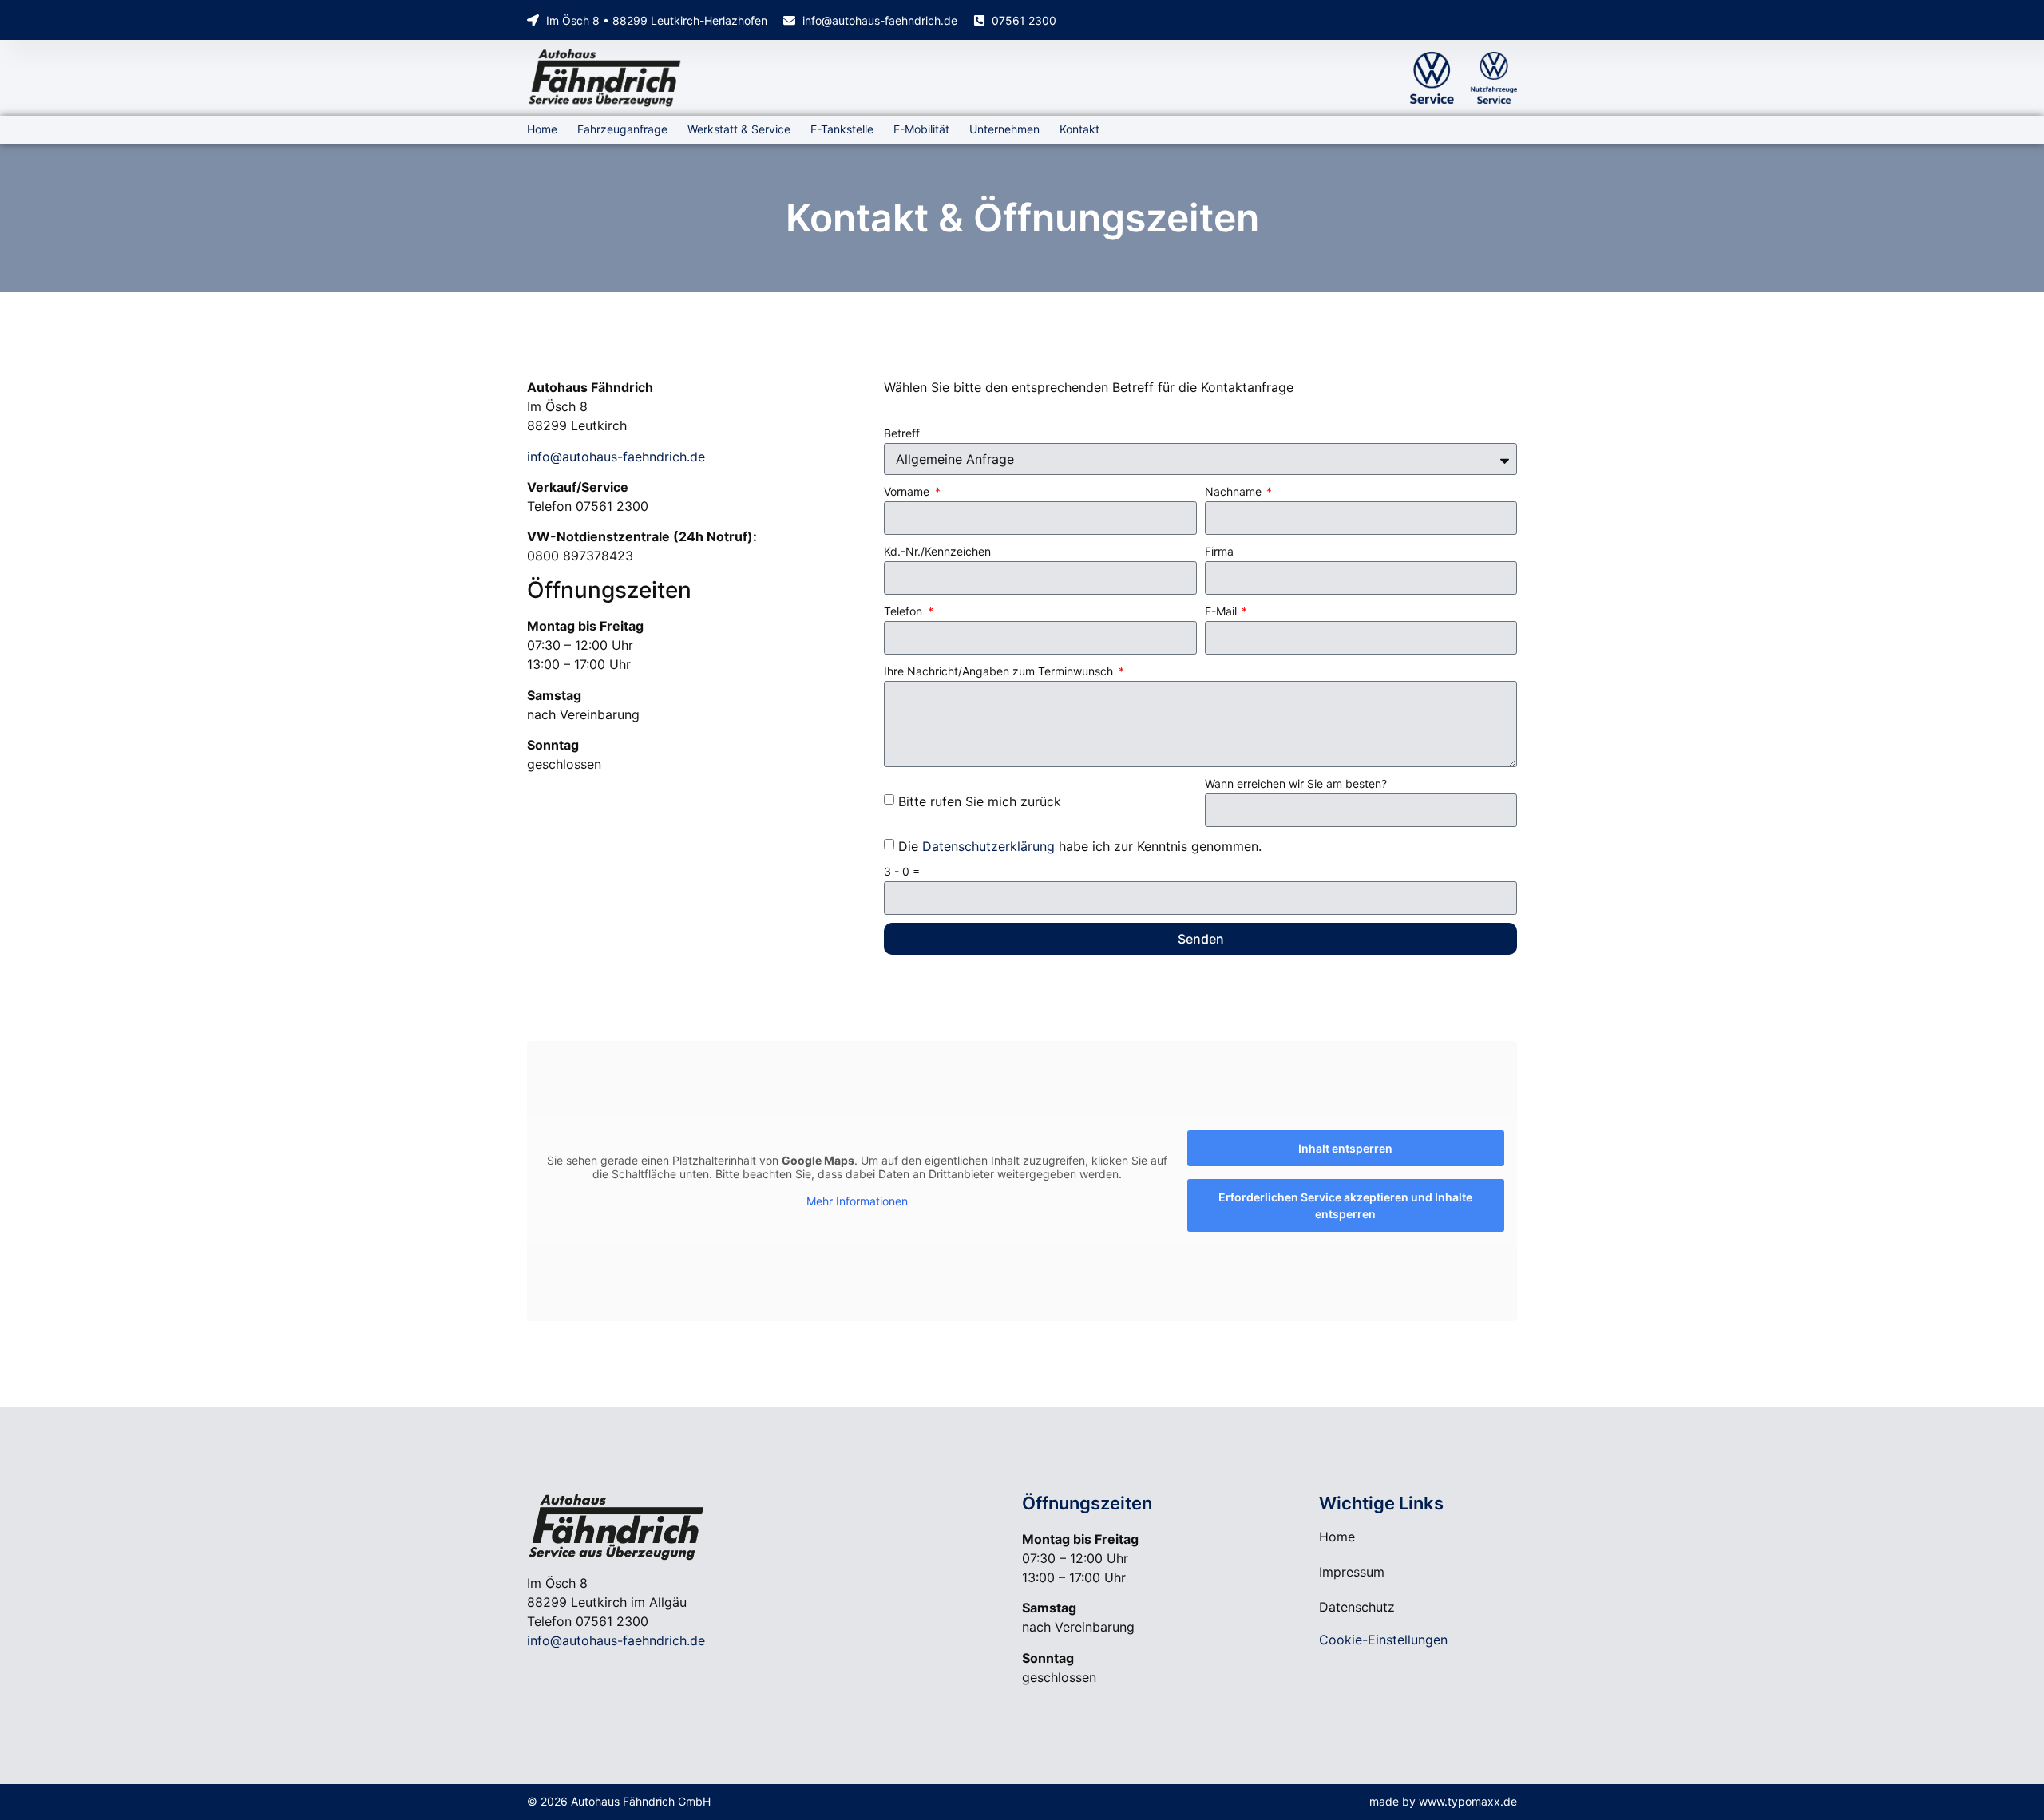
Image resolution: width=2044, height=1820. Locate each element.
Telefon (905, 611)
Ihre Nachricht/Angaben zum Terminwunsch (1000, 671)
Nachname (1235, 491)
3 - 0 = (902, 871)
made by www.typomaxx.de (1443, 1801)
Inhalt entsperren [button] (1345, 1148)
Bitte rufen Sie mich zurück (980, 801)
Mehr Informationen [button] (857, 1201)
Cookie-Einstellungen (1383, 1640)
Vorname (908, 491)
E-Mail (1222, 611)
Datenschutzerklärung (988, 845)
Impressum (1352, 1572)
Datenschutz (1357, 1607)
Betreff (902, 433)
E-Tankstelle (842, 129)
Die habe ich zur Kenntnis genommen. (1080, 845)
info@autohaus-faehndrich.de (616, 457)
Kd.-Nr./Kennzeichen (937, 551)
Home (542, 129)
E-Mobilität (921, 129)
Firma (1219, 551)
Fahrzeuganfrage (622, 129)
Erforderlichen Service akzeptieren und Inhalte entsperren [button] (1345, 1205)
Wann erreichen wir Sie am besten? (1296, 783)
